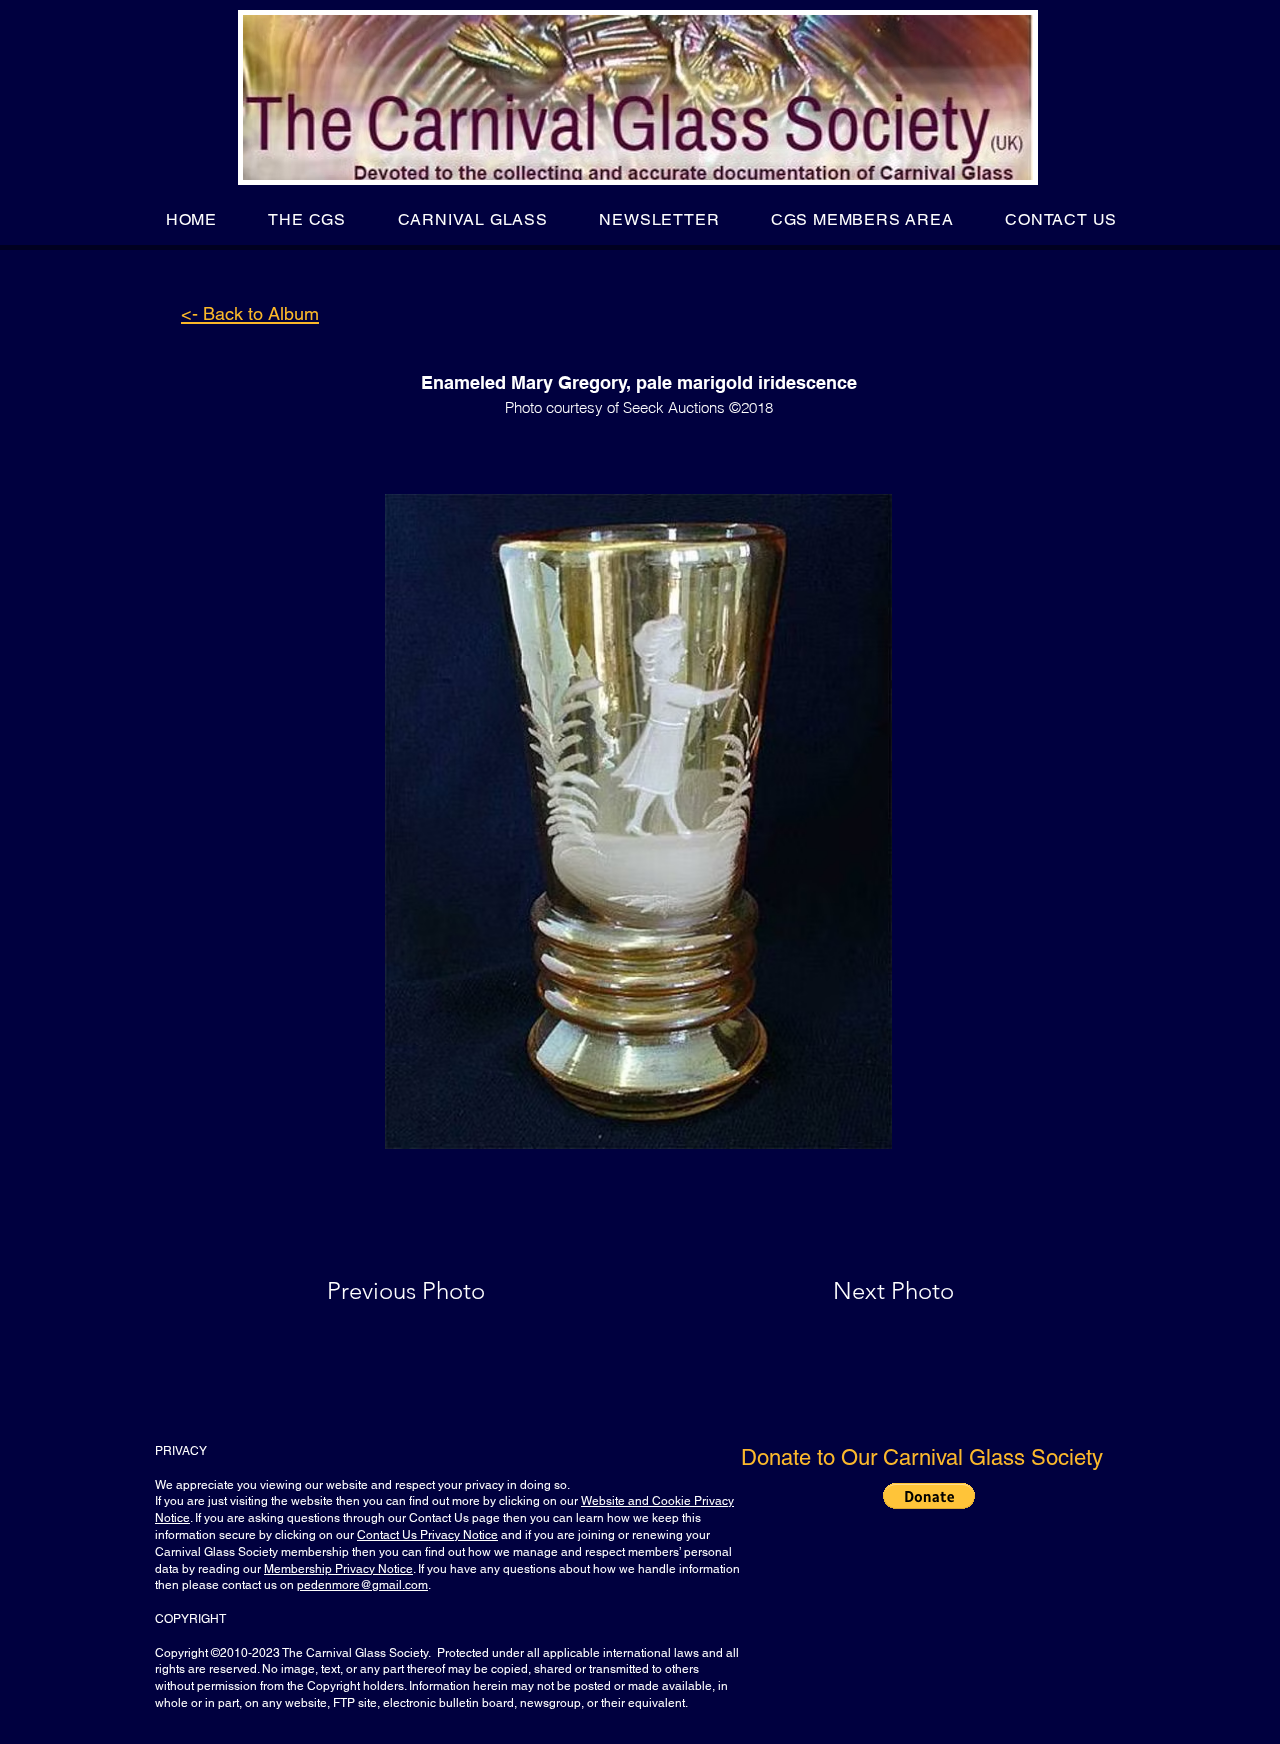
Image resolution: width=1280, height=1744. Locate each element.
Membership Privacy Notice (338, 1569)
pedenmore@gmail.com (362, 1585)
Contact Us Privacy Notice (427, 1535)
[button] (307, 219)
